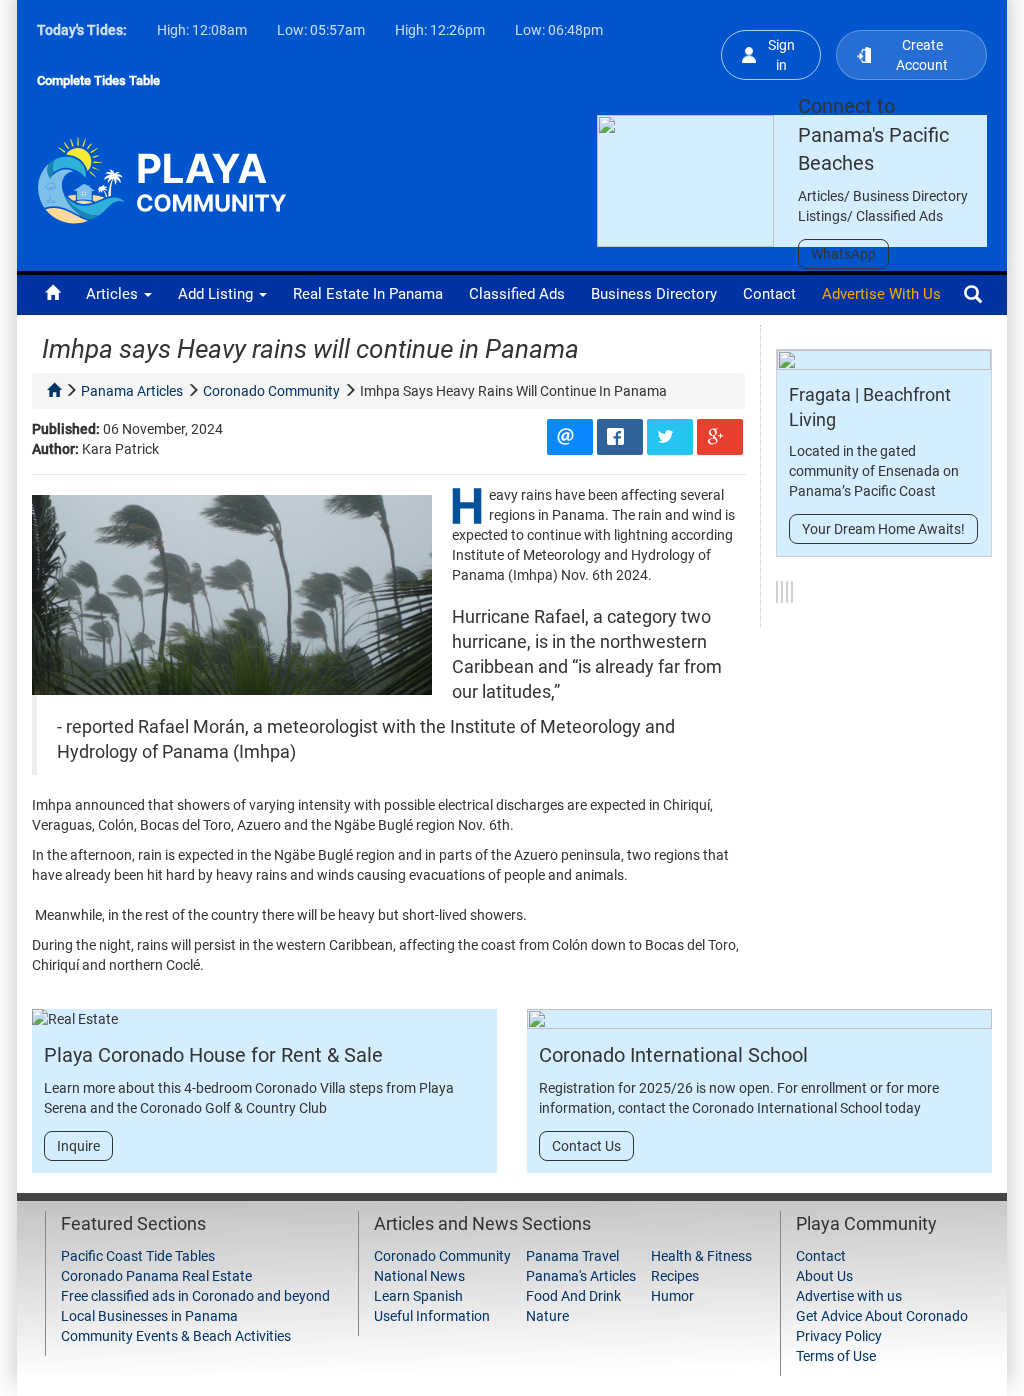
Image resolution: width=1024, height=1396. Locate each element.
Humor (672, 1296)
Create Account (922, 55)
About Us (824, 1276)
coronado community (271, 391)
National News (419, 1276)
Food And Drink (573, 1296)
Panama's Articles (581, 1276)
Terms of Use (836, 1356)
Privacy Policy (839, 1336)
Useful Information (432, 1316)
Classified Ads (517, 294)
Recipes (675, 1276)
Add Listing (217, 294)
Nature (547, 1316)
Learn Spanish (418, 1296)
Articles (114, 294)
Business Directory (654, 294)
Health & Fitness (701, 1256)
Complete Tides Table (98, 80)
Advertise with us (881, 294)
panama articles (132, 391)
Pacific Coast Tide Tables (138, 1256)
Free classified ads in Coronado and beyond (195, 1296)
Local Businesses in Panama (149, 1316)
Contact (769, 294)
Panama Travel (572, 1256)
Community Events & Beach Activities (176, 1336)
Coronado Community (442, 1256)
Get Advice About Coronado (882, 1316)
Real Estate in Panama (368, 294)
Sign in (781, 55)
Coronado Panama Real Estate (156, 1276)
